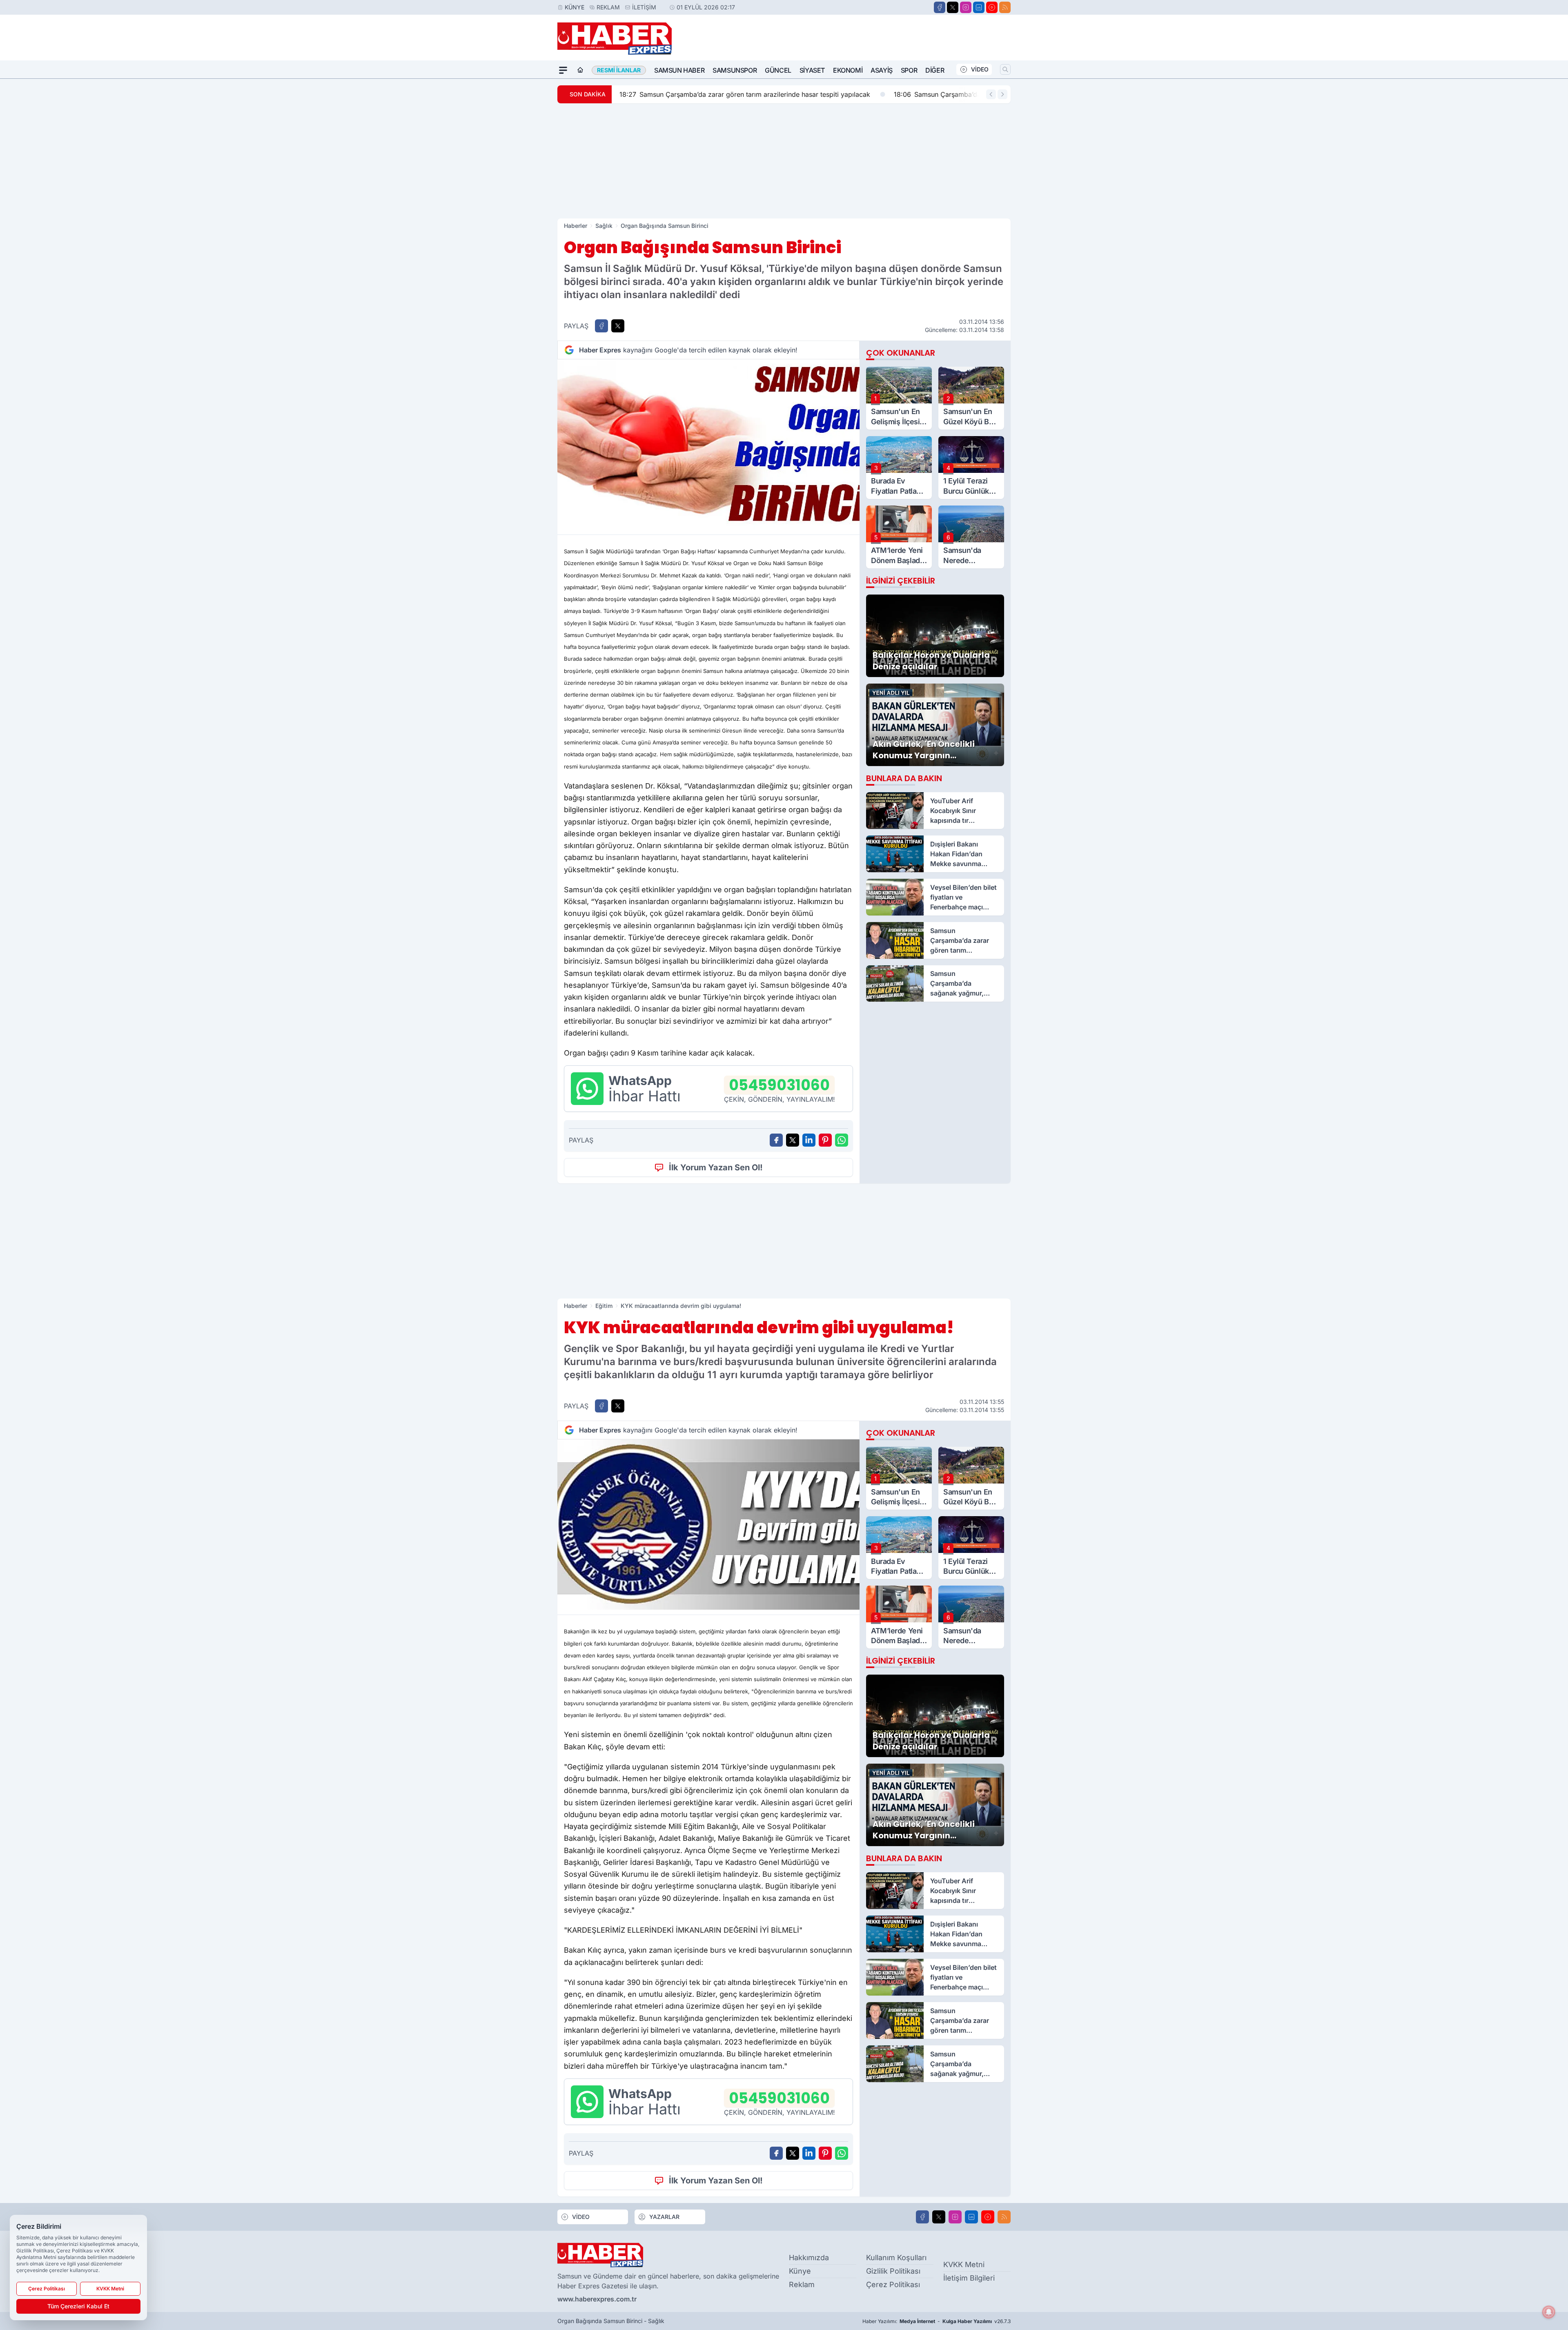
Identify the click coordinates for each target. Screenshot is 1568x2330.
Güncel (778, 70)
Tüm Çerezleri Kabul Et (78, 2306)
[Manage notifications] (1549, 2312)
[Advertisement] (784, 161)
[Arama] (1005, 69)
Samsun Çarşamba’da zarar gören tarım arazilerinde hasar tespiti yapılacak (744, 94)
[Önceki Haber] (991, 94)
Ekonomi (848, 70)
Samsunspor (735, 70)
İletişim (644, 7)
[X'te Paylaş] (618, 326)
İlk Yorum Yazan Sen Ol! (716, 1167)
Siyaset (812, 70)
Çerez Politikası (893, 2284)
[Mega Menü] (563, 70)
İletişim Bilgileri (969, 2278)
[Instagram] (966, 7)
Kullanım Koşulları (896, 2258)
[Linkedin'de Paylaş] (809, 1140)
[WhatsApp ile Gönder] (842, 1140)
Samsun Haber (679, 70)
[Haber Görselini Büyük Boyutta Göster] (708, 444)
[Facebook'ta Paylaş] (601, 326)
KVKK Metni (964, 2264)
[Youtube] (992, 7)
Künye (575, 7)
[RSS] (1005, 7)
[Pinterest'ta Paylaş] (825, 1140)
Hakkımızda (809, 2258)
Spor (909, 70)
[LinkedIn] (979, 7)
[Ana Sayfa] (580, 70)
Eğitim (604, 1306)
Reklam (608, 7)
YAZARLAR (664, 2217)
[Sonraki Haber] (1002, 94)
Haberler (576, 226)
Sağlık (604, 226)
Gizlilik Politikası (893, 2271)
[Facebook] (940, 7)
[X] (953, 7)
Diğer (935, 70)
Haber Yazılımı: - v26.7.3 (937, 2321)
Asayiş (882, 70)
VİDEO (980, 69)
